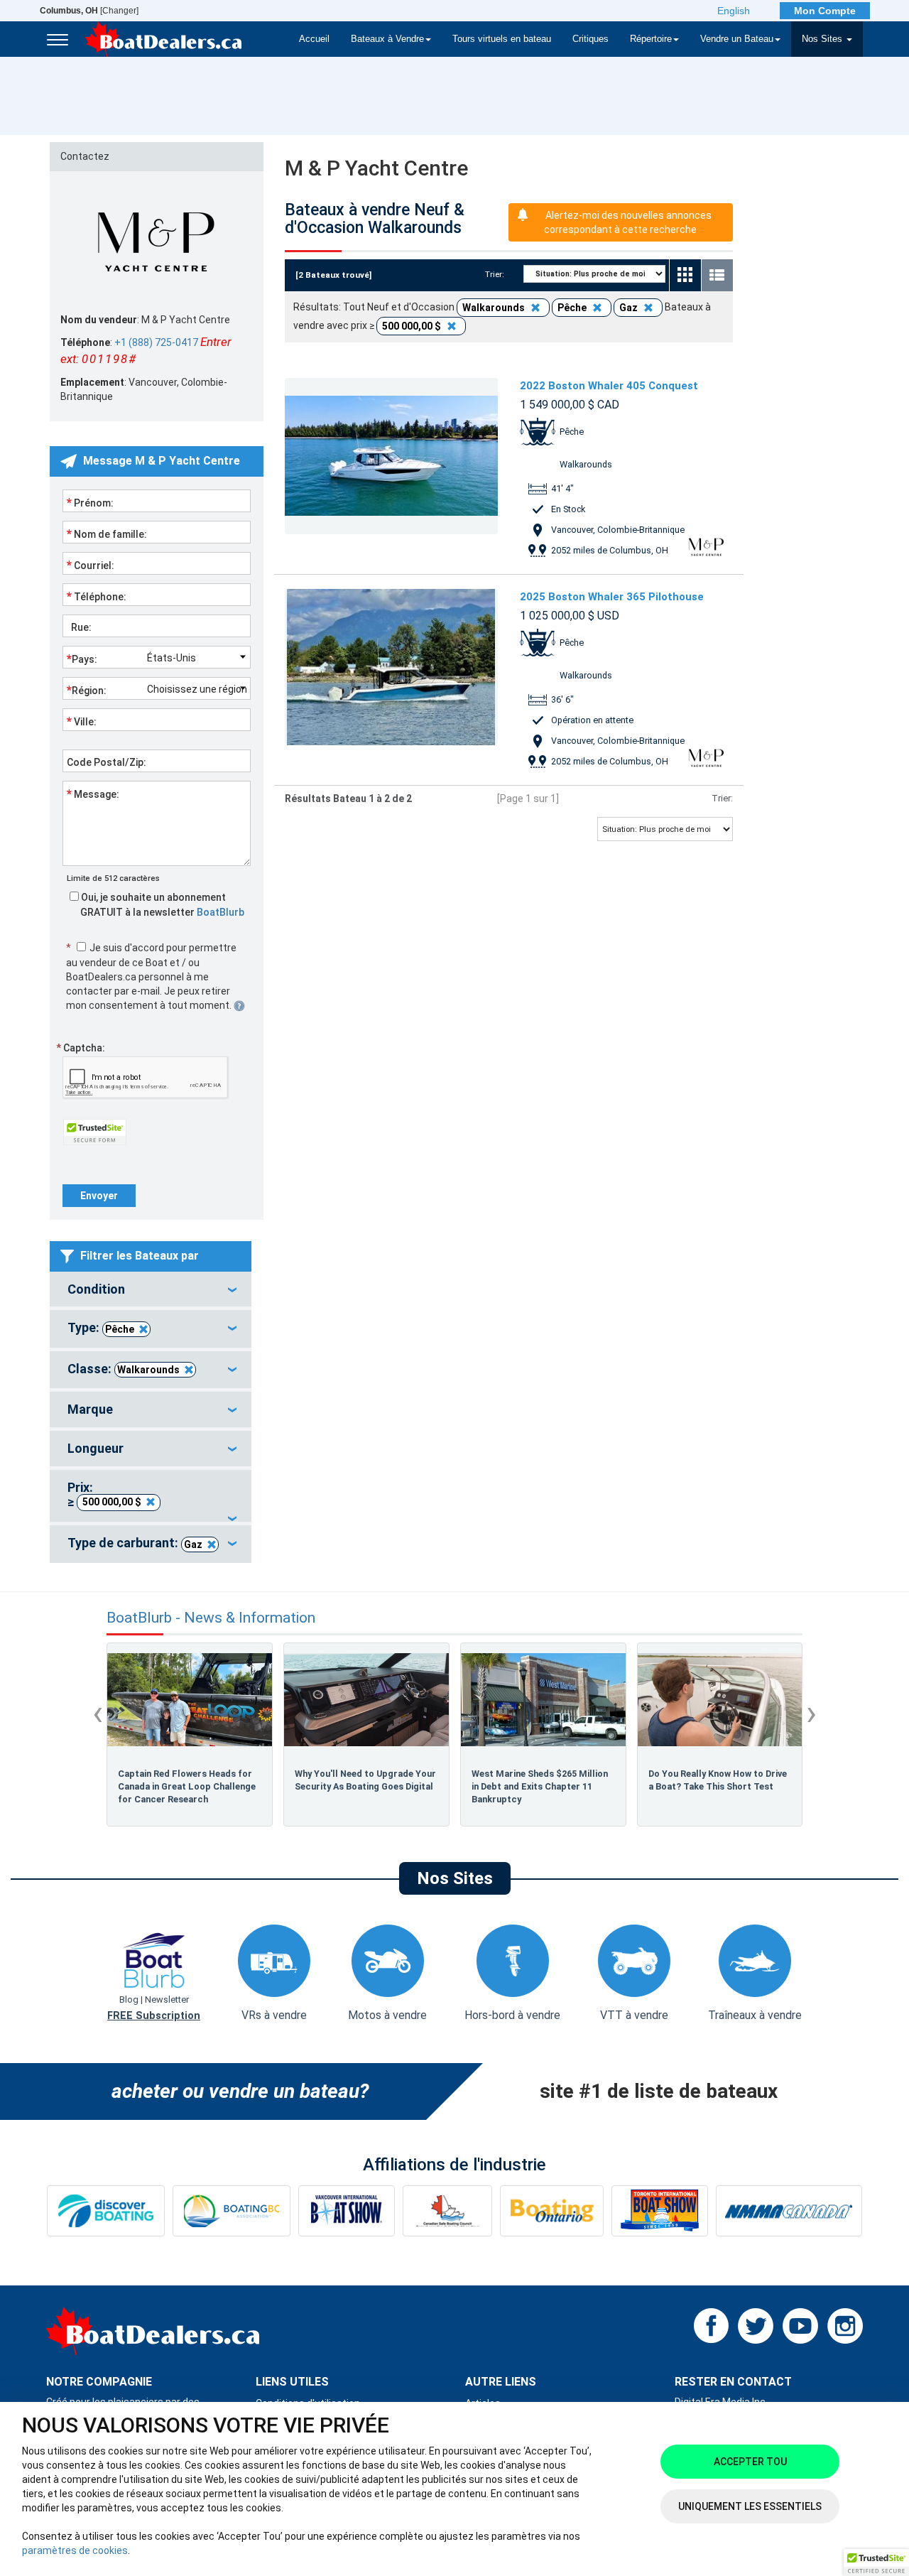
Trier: (499, 274)
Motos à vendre (387, 2015)
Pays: (82, 659)
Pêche (120, 1329)
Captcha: (81, 1048)
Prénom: (90, 502)
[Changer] (89, 11)
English (734, 11)
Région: (87, 690)
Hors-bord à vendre (512, 2015)
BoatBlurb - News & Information (211, 1618)
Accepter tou (750, 2462)
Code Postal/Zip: (107, 762)
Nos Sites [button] (823, 39)
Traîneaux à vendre (755, 2015)
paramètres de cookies (75, 2550)
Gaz (193, 1544)
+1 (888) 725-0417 (156, 342)
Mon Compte (825, 11)
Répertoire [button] (651, 39)
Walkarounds (148, 1370)
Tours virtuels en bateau (502, 39)
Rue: (79, 627)
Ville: (82, 721)
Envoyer (99, 1196)
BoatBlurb (221, 912)
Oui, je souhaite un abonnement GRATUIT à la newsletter (162, 905)
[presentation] (98, 1713)
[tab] (151, 1289)
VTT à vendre (634, 2015)
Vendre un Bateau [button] (737, 39)
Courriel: (91, 565)
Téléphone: (97, 596)
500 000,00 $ (112, 1502)
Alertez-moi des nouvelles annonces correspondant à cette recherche (628, 222)
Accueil (314, 39)
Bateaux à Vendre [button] (387, 39)
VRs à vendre (274, 2015)
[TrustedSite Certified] (94, 1132)
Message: (93, 794)
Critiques (590, 39)
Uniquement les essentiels (750, 2506)
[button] (876, 2563)
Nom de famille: (107, 534)
